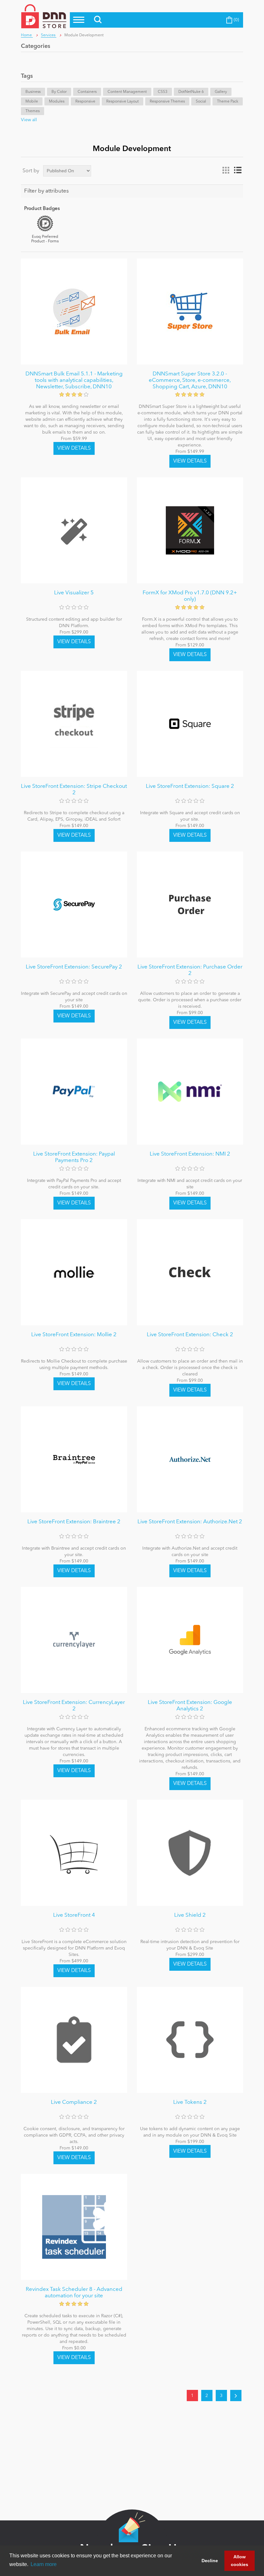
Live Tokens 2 (190, 2102)
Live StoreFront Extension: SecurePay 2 (74, 967)
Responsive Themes (167, 102)
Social (201, 102)
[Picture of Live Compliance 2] (74, 2040)
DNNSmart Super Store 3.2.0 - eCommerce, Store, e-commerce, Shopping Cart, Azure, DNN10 (190, 381)
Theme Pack (228, 102)
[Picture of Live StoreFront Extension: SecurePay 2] (74, 905)
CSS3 (163, 92)
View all (29, 120)
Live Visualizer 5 (74, 593)
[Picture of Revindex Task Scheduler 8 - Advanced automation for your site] (74, 2227)
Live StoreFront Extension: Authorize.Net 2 (190, 1522)
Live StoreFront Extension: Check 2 (190, 1335)
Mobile (32, 102)
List (238, 170)
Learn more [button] (44, 2564)
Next (236, 2396)
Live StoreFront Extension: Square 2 (190, 786)
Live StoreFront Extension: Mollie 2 (74, 1335)
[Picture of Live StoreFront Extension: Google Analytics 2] (190, 1640)
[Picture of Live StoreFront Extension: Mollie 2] (74, 1272)
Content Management (127, 92)
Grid (226, 170)
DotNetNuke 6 (191, 92)
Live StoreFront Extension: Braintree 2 (74, 1522)
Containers (87, 92)
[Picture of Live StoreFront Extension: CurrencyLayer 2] (74, 1640)
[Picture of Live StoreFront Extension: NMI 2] (190, 1092)
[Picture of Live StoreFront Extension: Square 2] (190, 724)
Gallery (221, 92)
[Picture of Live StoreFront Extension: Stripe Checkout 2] (74, 724)
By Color (59, 92)
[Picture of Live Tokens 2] (190, 2040)
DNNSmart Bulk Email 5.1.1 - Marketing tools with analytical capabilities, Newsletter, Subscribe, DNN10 (74, 381)
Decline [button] (210, 2561)
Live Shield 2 (190, 1915)
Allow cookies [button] (240, 2561)
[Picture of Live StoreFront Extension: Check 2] (190, 1272)
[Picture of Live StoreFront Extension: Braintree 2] (74, 1459)
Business (33, 92)
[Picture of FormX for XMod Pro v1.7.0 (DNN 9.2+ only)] (190, 530)
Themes (33, 111)
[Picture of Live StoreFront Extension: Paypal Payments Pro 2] (74, 1092)
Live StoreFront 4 (74, 1915)
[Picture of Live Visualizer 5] (74, 530)
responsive (85, 102)
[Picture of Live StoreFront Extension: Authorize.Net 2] (190, 1459)
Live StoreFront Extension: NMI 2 (190, 1154)
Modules (57, 102)
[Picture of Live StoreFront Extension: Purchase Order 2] (190, 905)
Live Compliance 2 (74, 2102)
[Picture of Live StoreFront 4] (74, 1853)
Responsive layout (123, 102)
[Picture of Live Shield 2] (190, 1853)
